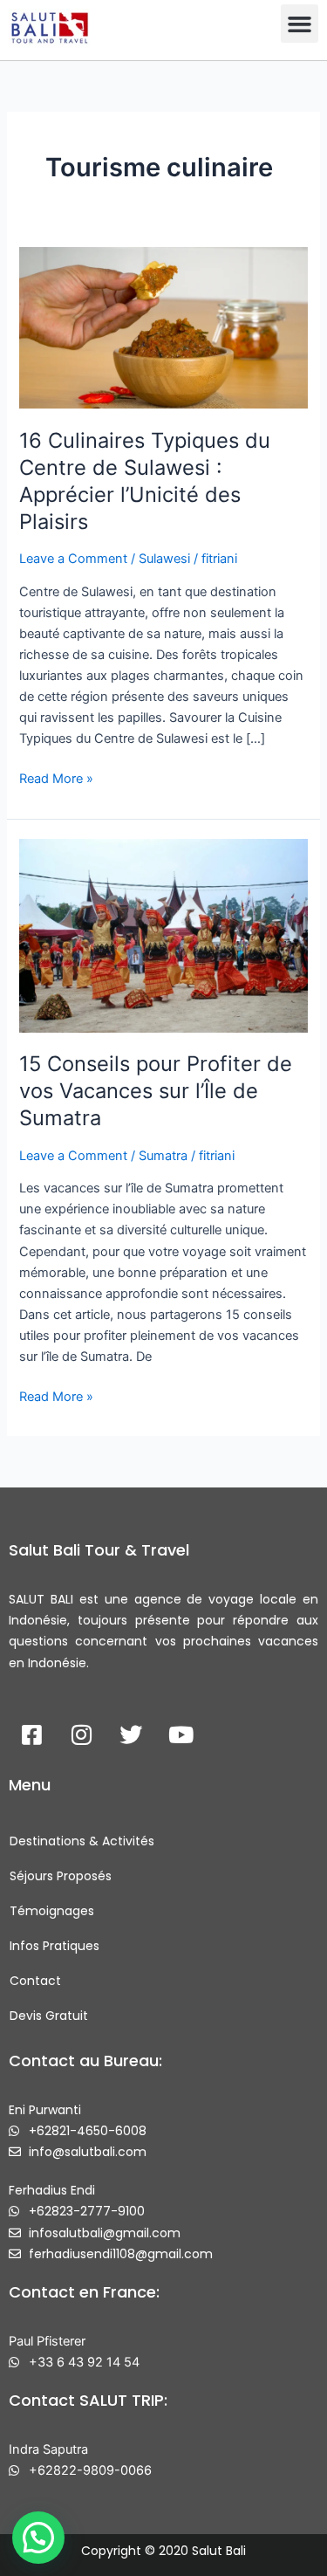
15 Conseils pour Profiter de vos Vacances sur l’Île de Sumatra (156, 1091)
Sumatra (163, 1156)
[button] (300, 24)
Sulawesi (164, 559)
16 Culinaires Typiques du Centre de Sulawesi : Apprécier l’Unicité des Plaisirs (145, 481)
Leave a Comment (73, 559)
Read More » (56, 777)
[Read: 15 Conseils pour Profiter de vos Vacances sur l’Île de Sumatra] (163, 935)
